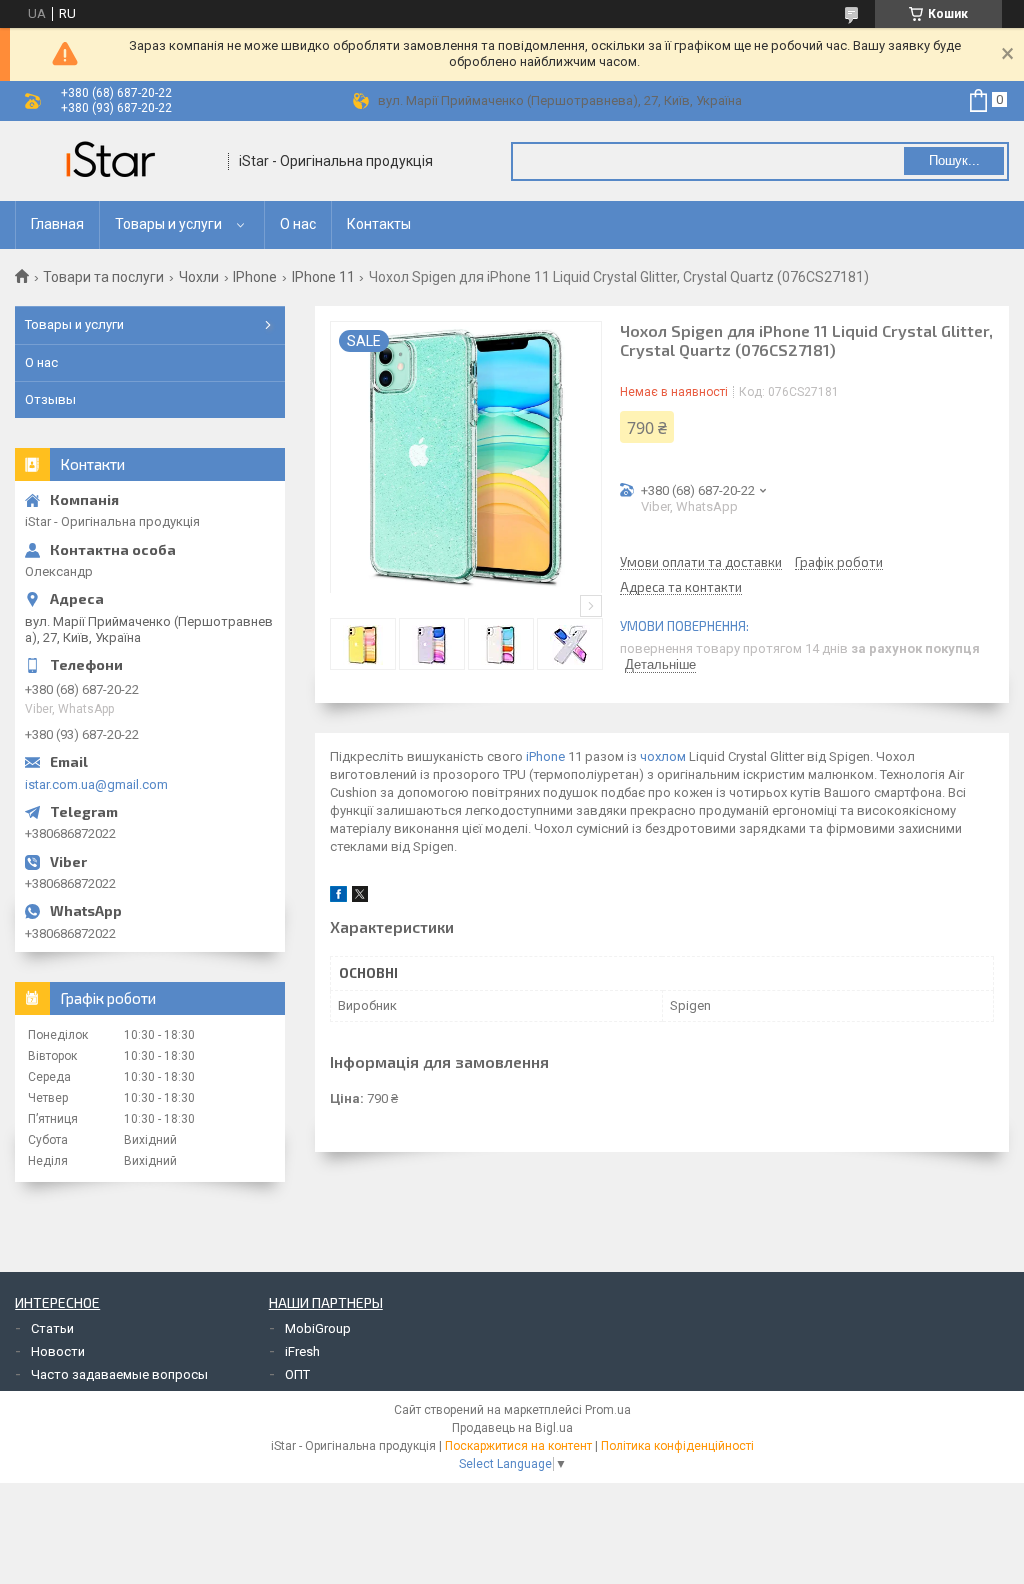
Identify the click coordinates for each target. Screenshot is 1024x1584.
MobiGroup (318, 1328)
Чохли (199, 277)
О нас (298, 224)
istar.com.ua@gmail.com (96, 784)
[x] (360, 897)
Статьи (52, 1328)
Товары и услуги (168, 224)
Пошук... (954, 160)
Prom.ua (608, 1410)
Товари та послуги (103, 277)
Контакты (379, 224)
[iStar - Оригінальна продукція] (115, 161)
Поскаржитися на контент (518, 1446)
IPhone (255, 277)
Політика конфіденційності (677, 1446)
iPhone (545, 756)
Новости (58, 1351)
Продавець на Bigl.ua (512, 1428)
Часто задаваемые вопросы (119, 1374)
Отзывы (50, 399)
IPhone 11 (323, 277)
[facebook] (338, 897)
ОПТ (297, 1374)
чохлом (663, 756)
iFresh (302, 1351)
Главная (57, 224)
